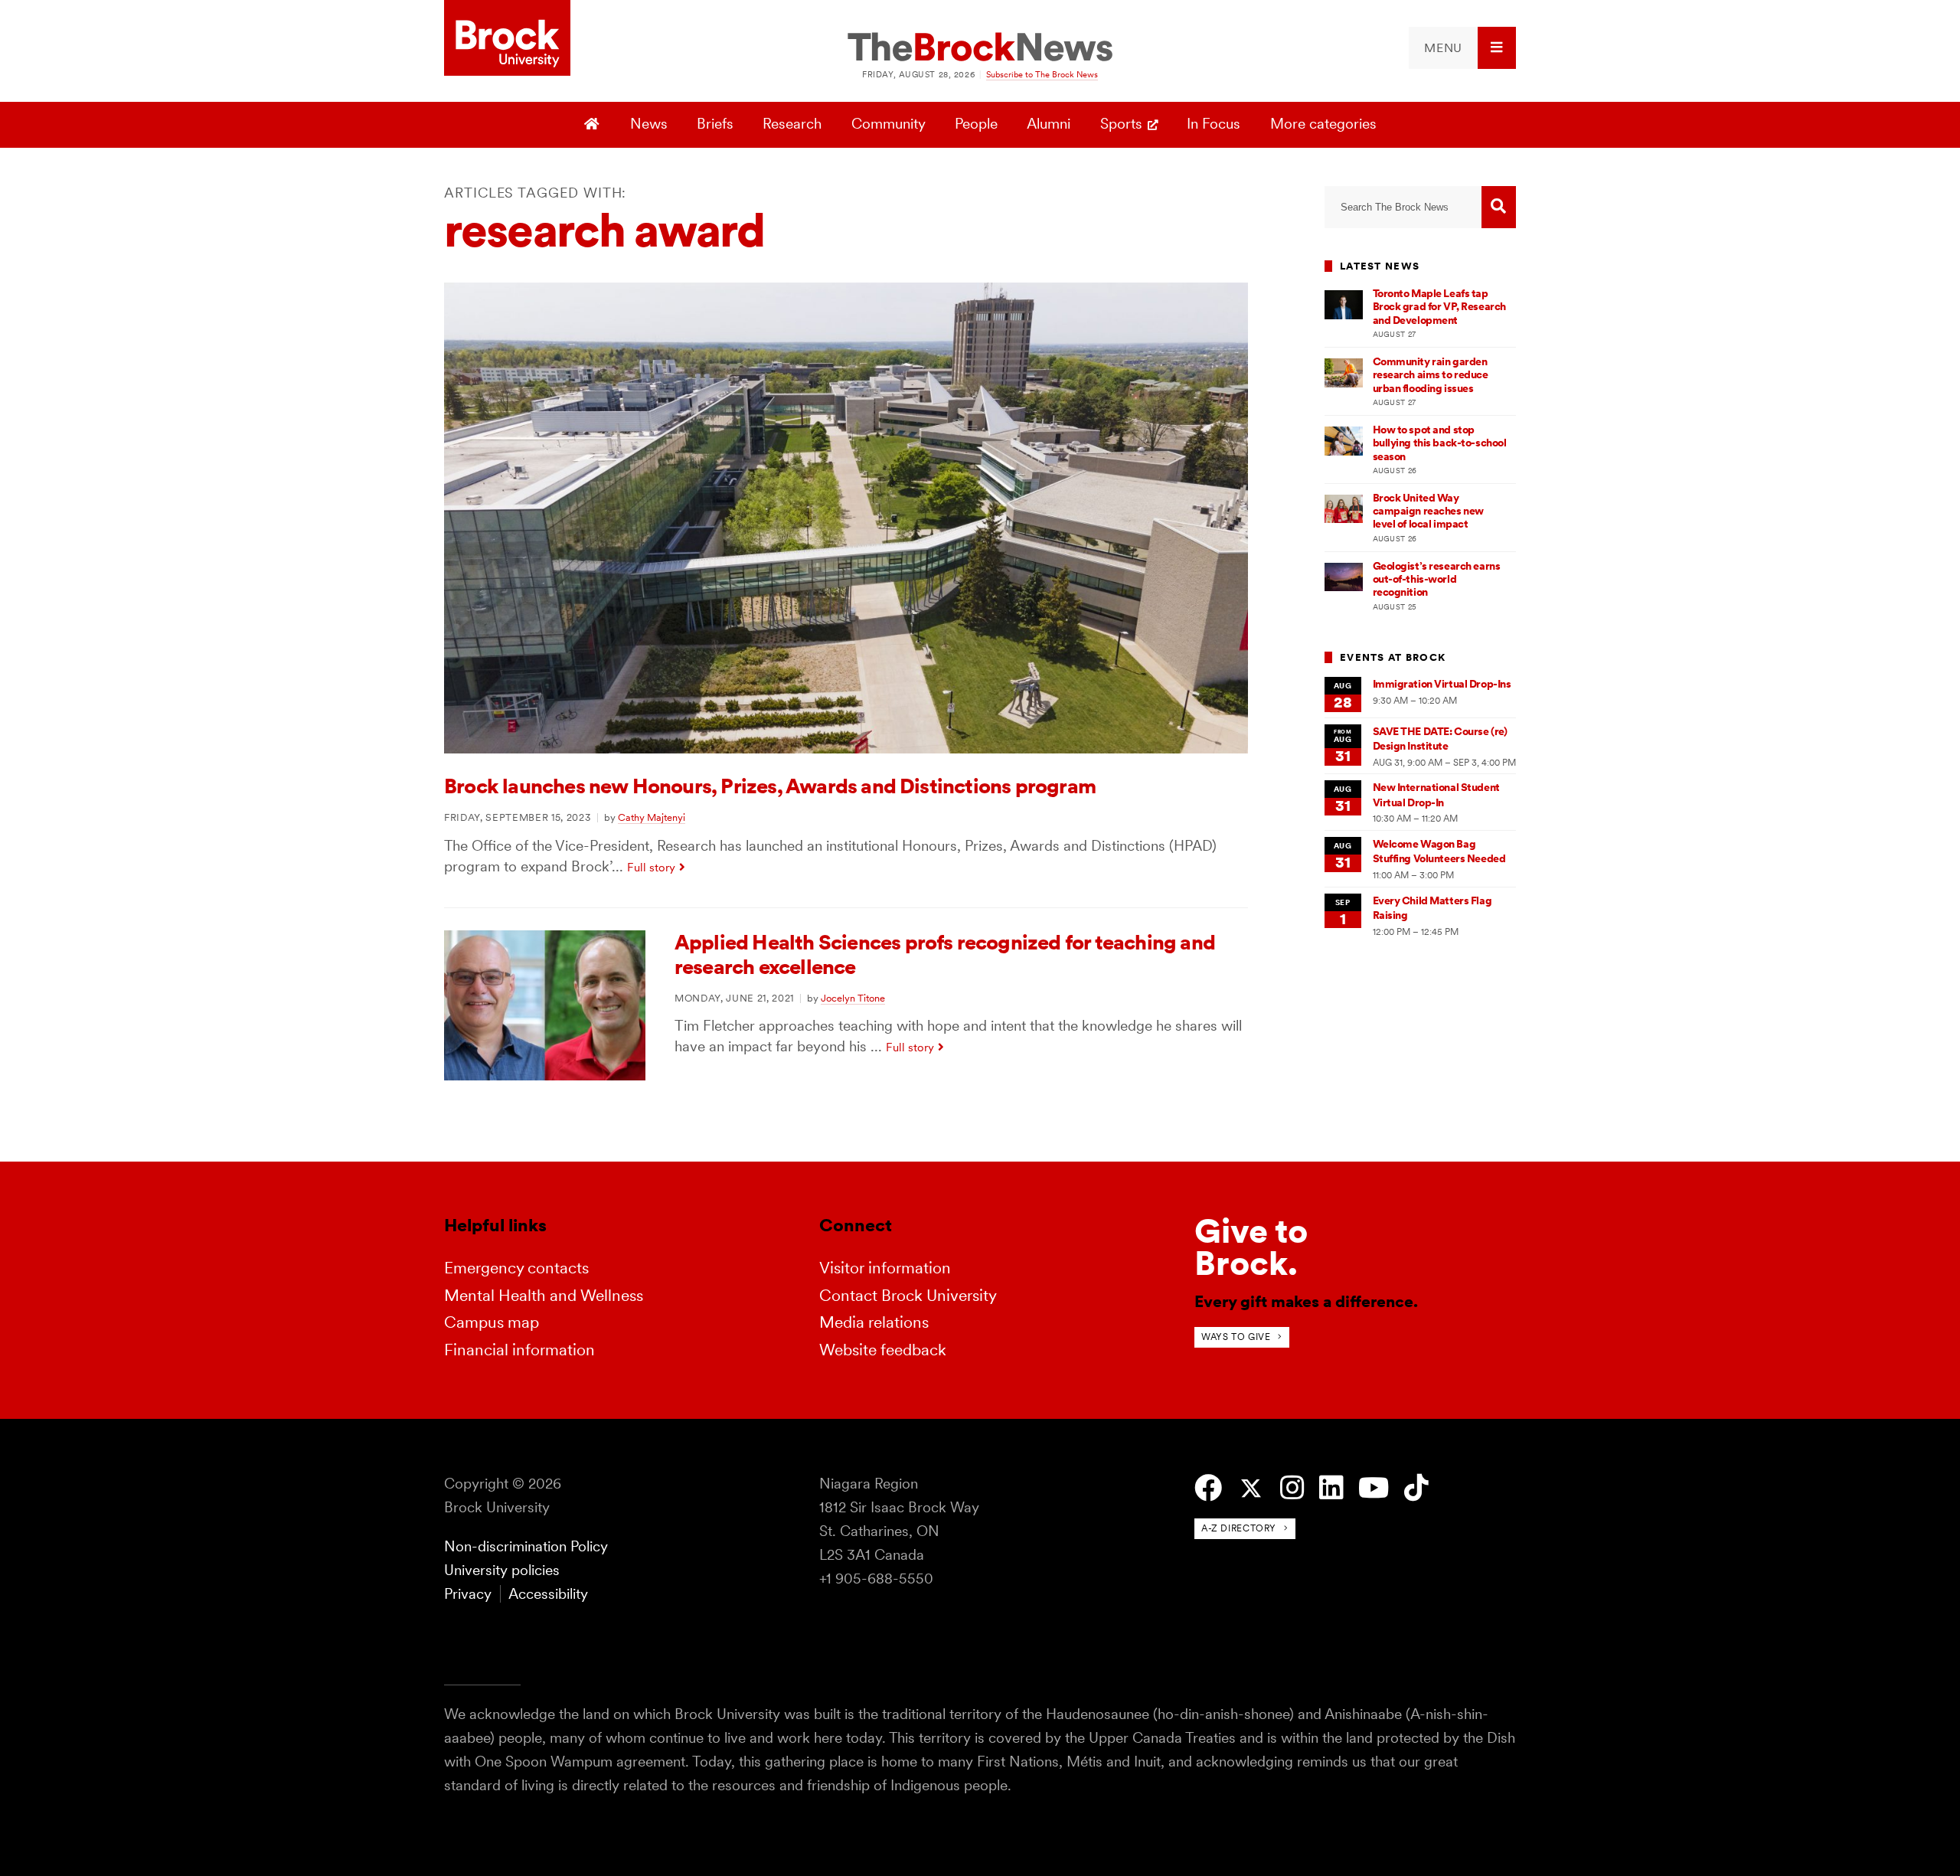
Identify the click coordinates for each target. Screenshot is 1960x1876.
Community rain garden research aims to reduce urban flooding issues (1431, 375)
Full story (651, 867)
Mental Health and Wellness (544, 1295)
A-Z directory (1239, 1528)
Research (792, 124)
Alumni (1049, 124)
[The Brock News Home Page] (980, 48)
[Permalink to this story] (846, 748)
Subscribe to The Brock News (1042, 74)
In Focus (1214, 124)
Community (889, 124)
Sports (1121, 124)
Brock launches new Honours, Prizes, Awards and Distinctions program (770, 786)
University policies (502, 1570)
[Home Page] (594, 125)
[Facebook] (1208, 1488)
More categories (1323, 124)
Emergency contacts (516, 1268)
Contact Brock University (908, 1295)
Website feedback (883, 1350)
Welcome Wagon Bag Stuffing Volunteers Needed (1439, 851)
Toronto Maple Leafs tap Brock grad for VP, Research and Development (1439, 307)
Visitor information (885, 1268)
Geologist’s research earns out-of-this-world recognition (1437, 579)
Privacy (468, 1594)
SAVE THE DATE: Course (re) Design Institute (1440, 739)
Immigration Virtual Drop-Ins (1442, 684)
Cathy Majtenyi (652, 817)
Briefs (715, 124)
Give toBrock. (1251, 1247)
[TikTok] (1416, 1488)
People (976, 124)
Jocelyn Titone (853, 998)
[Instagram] (1292, 1488)
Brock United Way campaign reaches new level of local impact (1428, 511)
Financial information (519, 1350)
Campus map (492, 1322)
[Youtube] (1374, 1488)
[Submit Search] (1499, 207)
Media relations (874, 1322)
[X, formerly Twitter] (1251, 1489)
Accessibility (548, 1594)
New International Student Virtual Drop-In (1436, 794)
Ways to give (1236, 1337)
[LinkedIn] (1331, 1488)
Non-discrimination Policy (526, 1546)
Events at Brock (1393, 657)
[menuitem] (1462, 48)
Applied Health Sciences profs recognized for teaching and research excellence (945, 954)
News (649, 124)
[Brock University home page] (507, 39)
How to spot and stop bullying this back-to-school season (1440, 443)
